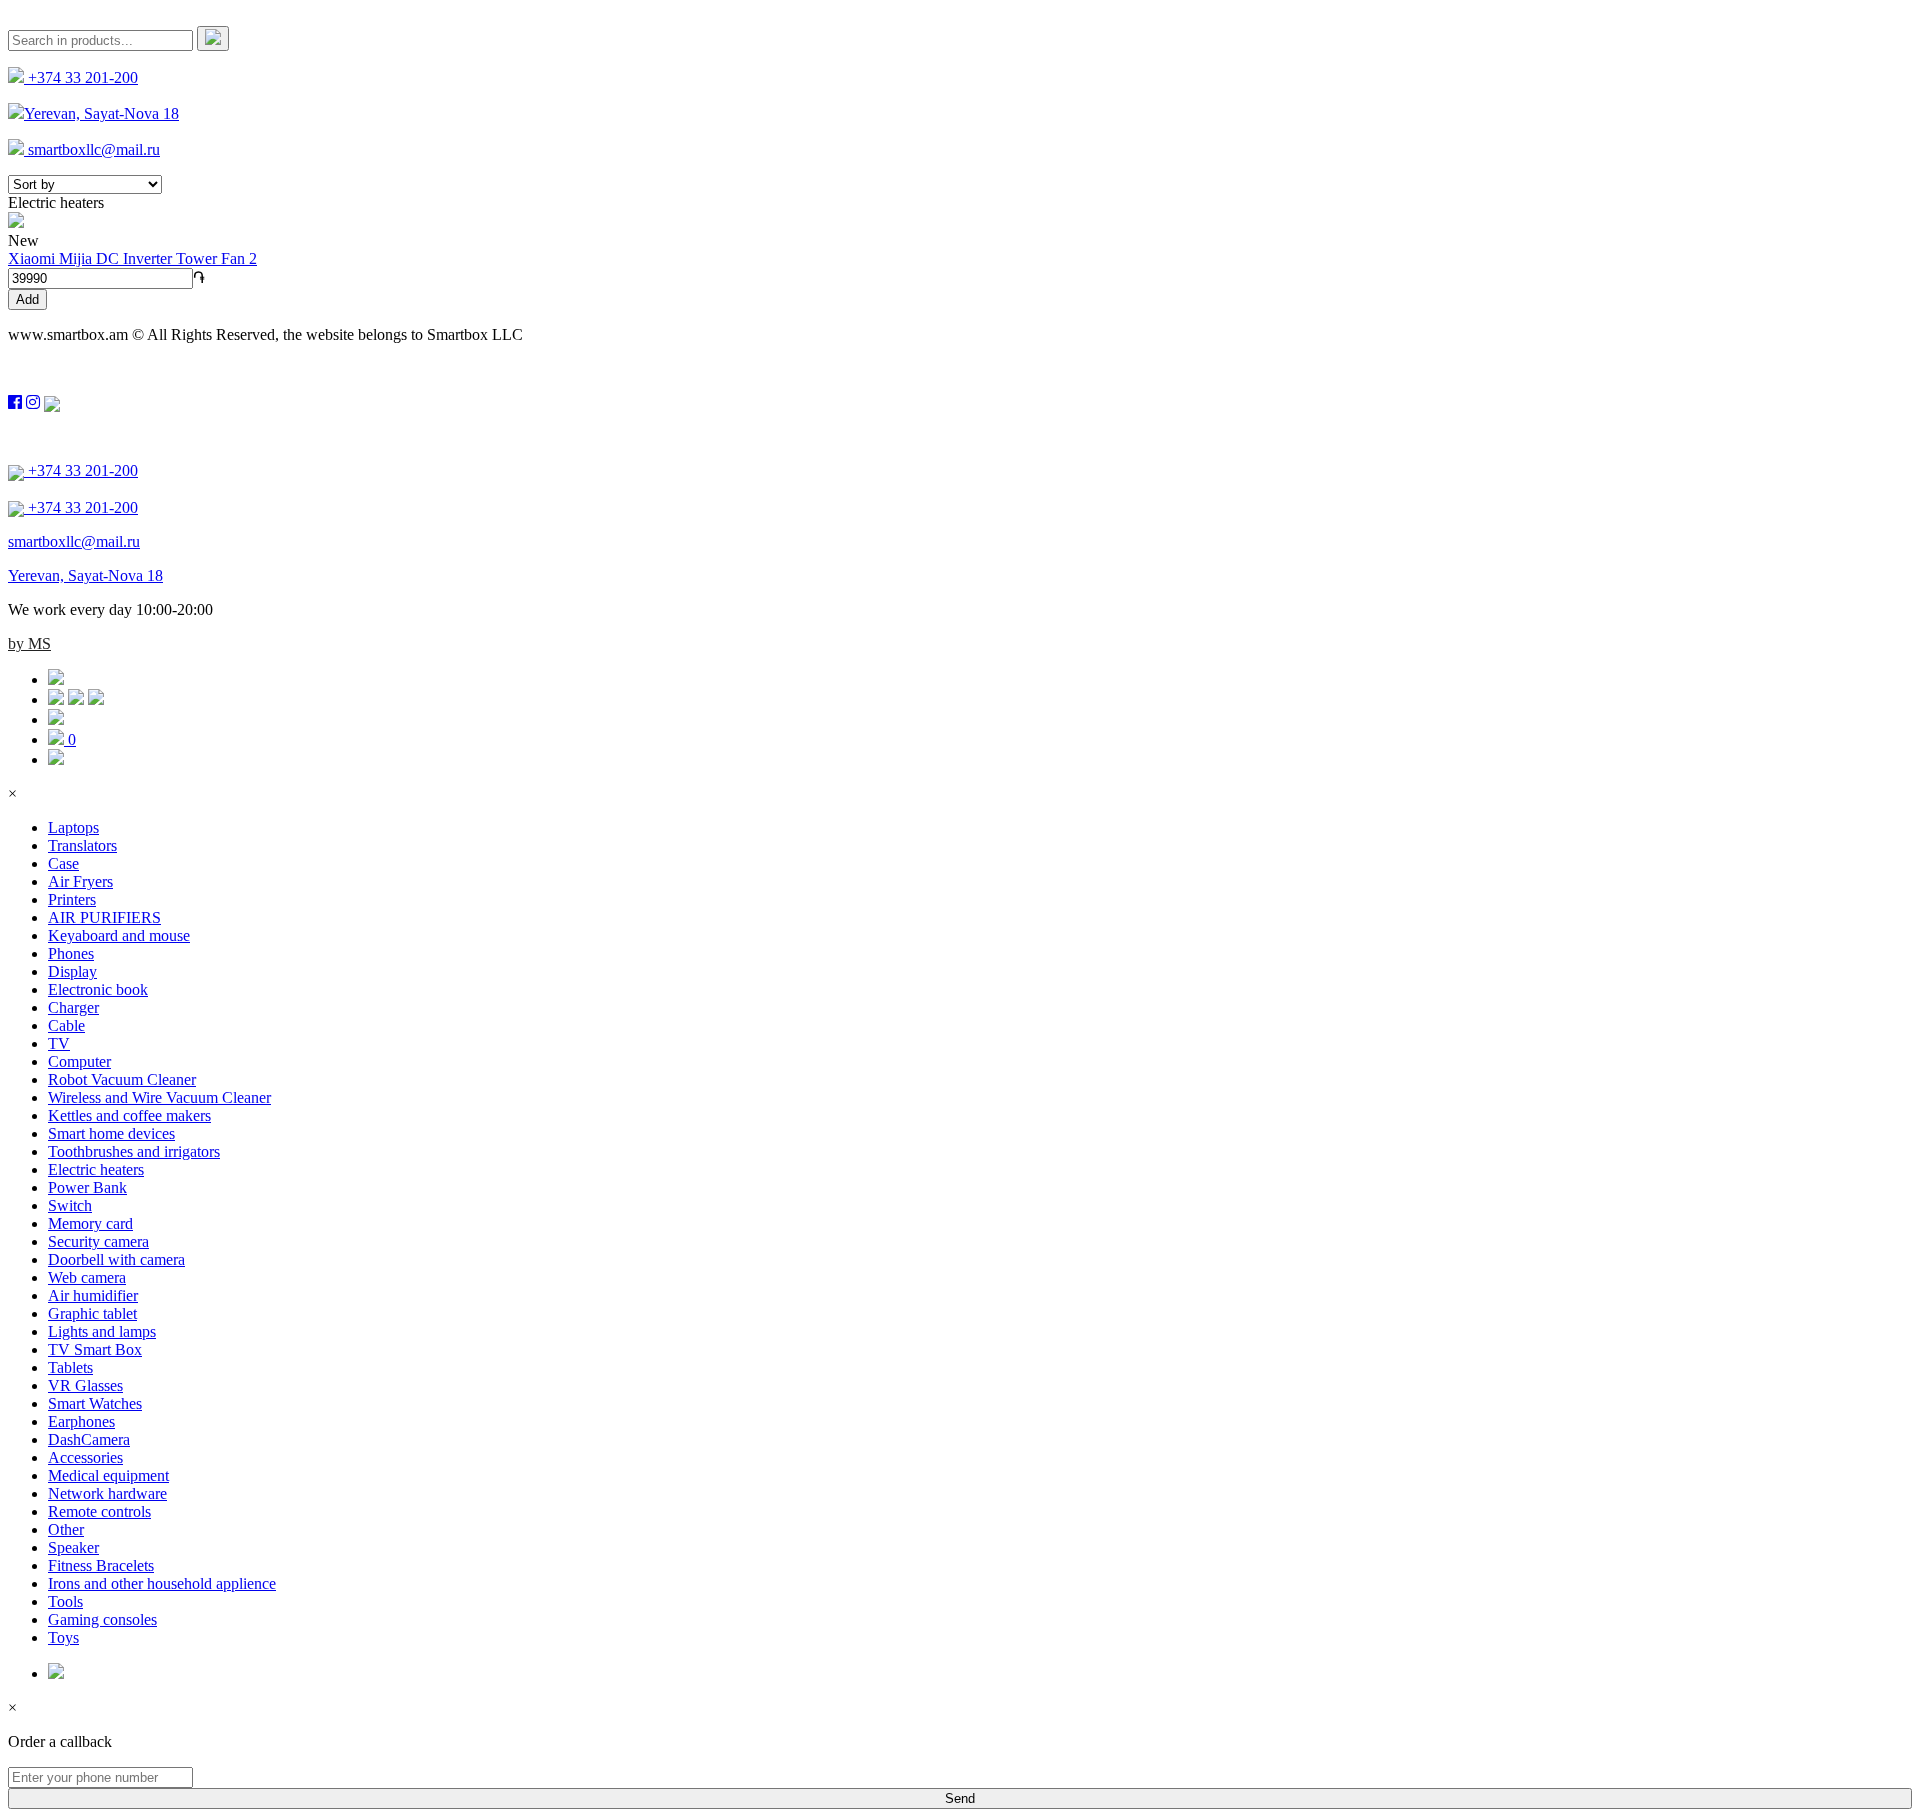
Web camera (87, 1277)
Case (63, 863)
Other (66, 1529)
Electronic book (98, 989)
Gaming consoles (102, 1619)
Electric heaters (96, 1169)
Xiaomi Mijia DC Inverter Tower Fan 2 (132, 258)
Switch (70, 1205)
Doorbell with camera (116, 1259)
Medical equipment (108, 1475)
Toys (63, 1637)
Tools (65, 1601)
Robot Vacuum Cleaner (122, 1079)
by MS (29, 643)
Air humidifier (93, 1295)
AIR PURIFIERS (104, 917)
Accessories (85, 1457)
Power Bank (87, 1187)
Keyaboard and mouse (119, 935)
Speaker (73, 1547)
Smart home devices (111, 1133)
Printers (72, 899)
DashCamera (89, 1439)
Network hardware (107, 1493)
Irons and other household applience (162, 1583)
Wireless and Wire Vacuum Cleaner (159, 1097)
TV (59, 1043)
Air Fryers (80, 881)
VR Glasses (85, 1385)
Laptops (73, 827)
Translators (82, 845)
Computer (79, 1061)
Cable (66, 1025)
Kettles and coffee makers (129, 1115)
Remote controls (99, 1511)
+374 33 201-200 (81, 77)
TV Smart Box (95, 1349)
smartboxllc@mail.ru (92, 149)
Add (27, 299)
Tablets (70, 1367)
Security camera (98, 1241)
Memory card (90, 1223)
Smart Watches (95, 1403)
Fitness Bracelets (101, 1565)
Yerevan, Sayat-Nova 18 (101, 113)
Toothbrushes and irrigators (134, 1151)
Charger (73, 1007)
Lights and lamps (102, 1331)
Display (72, 971)
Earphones (81, 1421)
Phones (71, 953)
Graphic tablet (92, 1313)
